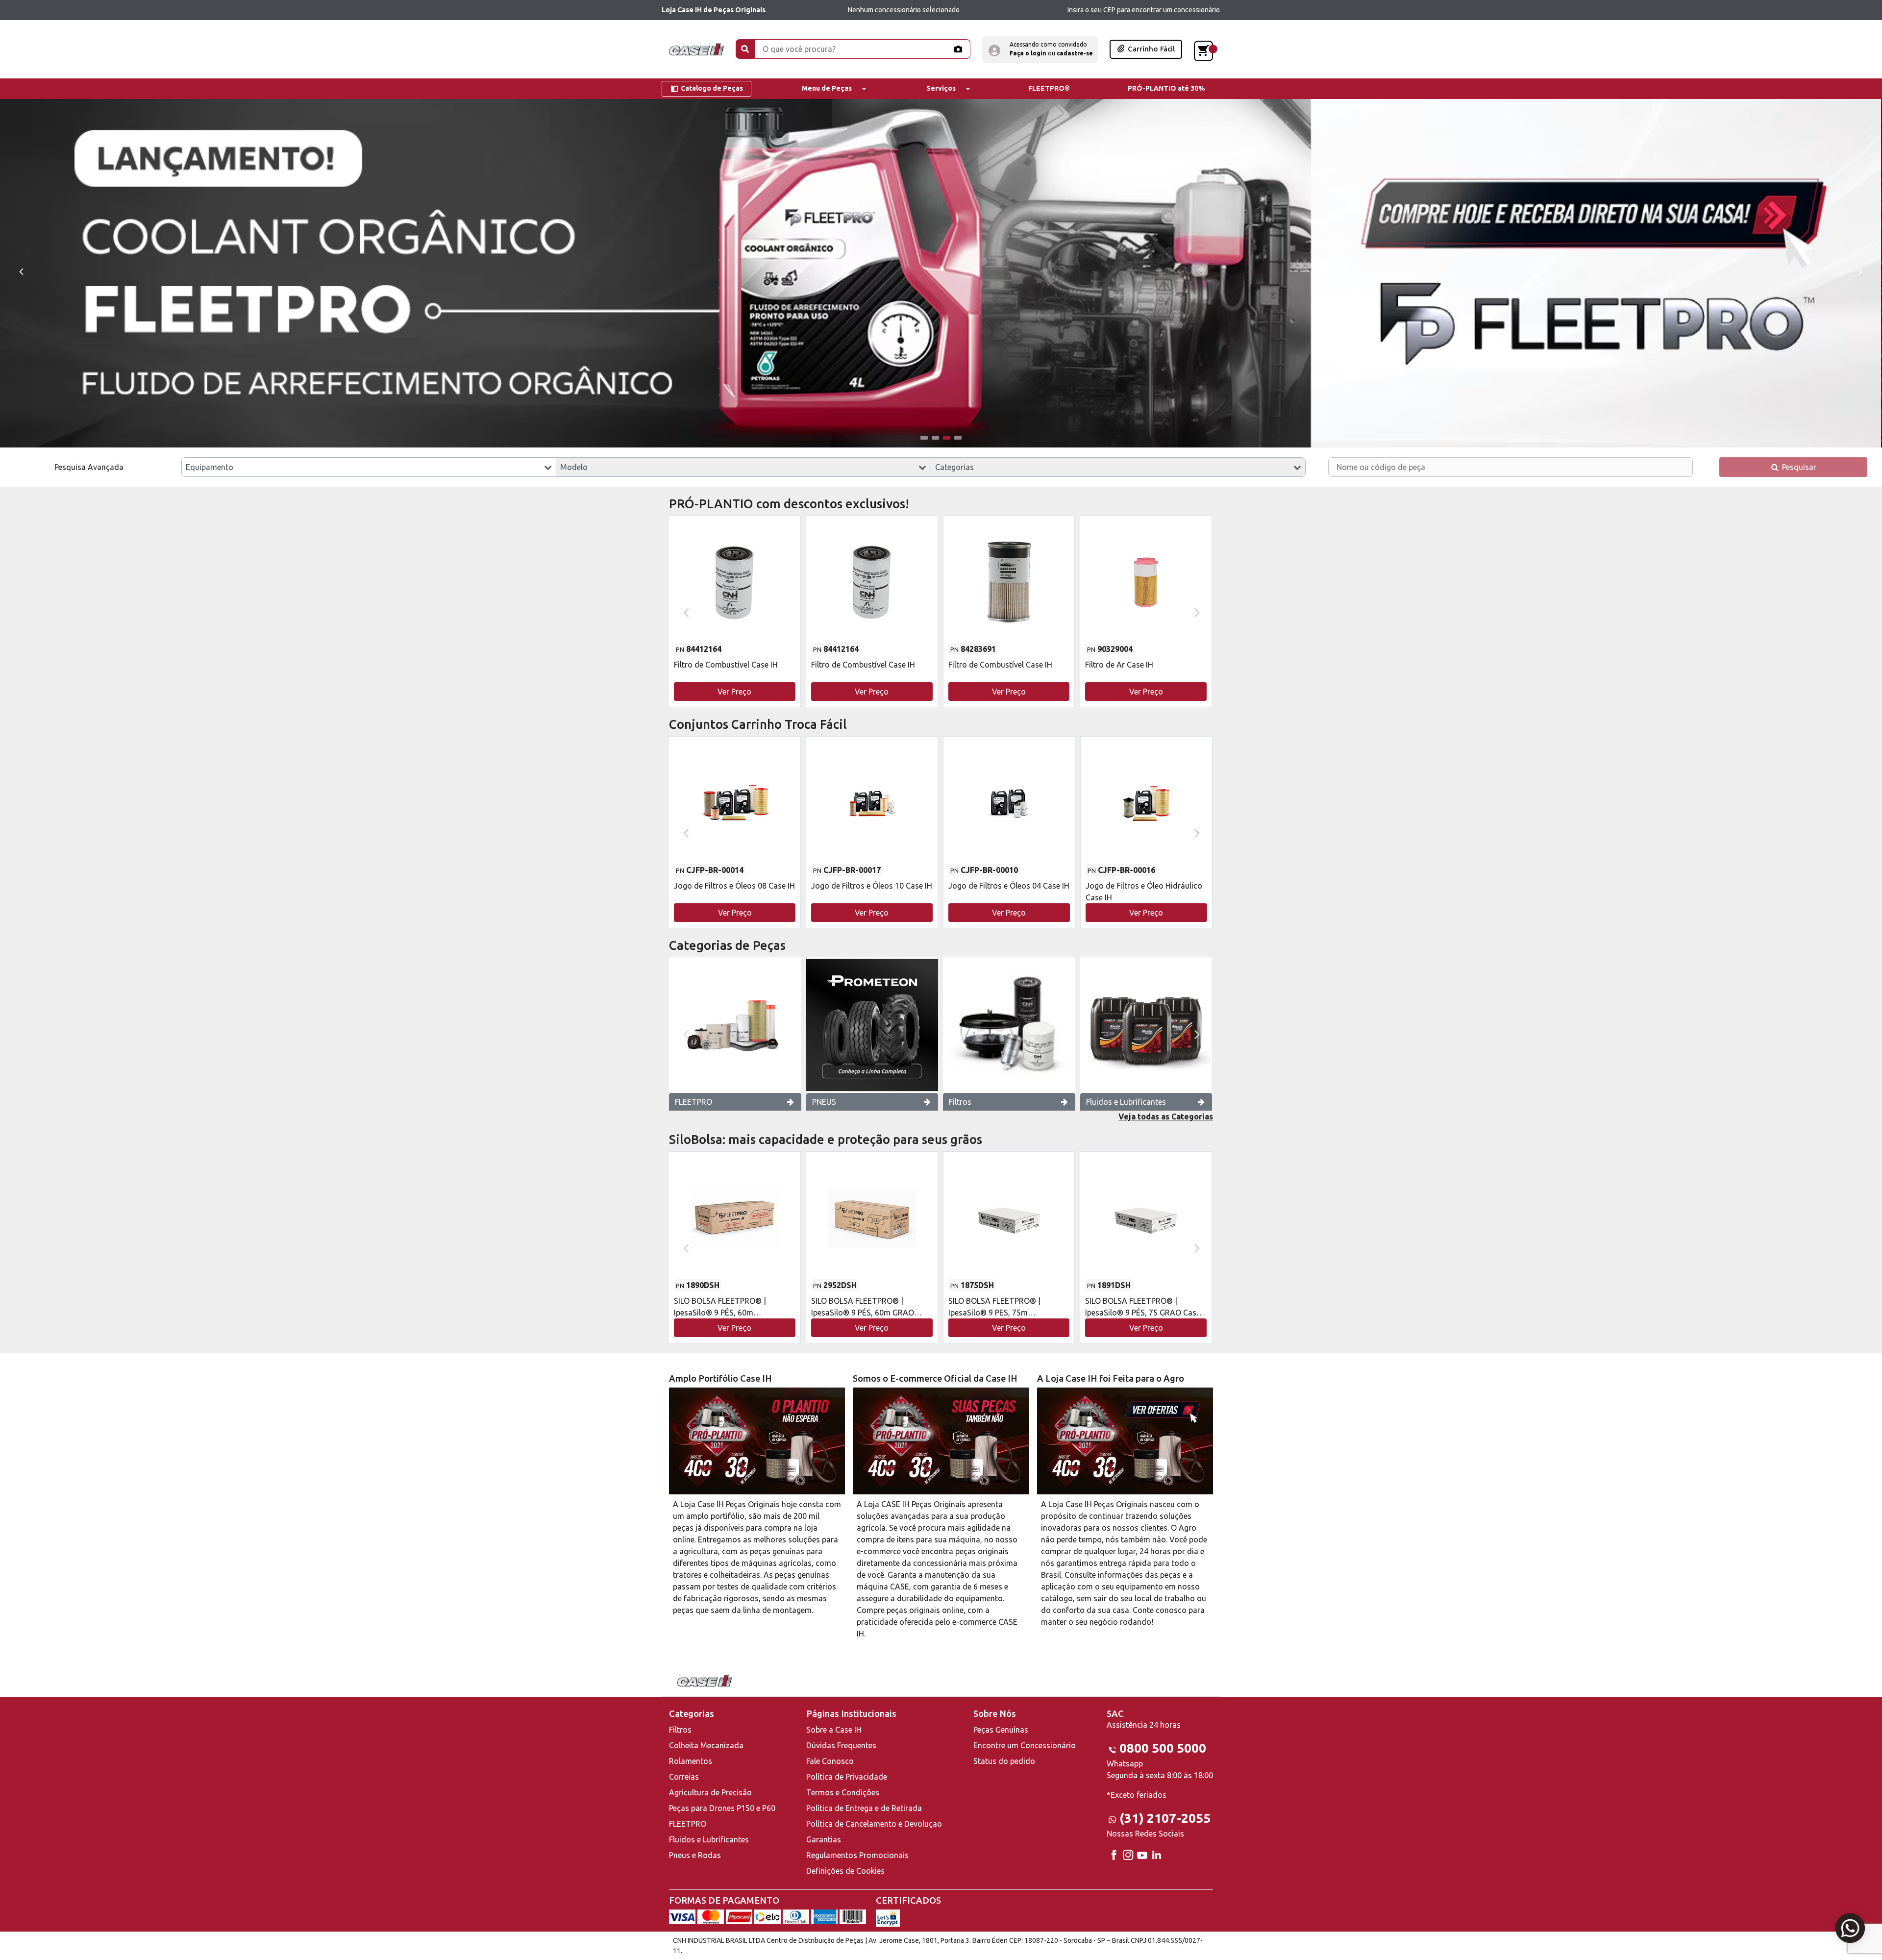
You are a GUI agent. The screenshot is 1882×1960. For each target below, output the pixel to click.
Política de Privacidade (847, 1777)
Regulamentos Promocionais (857, 1855)
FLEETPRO (693, 1102)
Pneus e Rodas (695, 1855)
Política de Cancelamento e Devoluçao (874, 1824)
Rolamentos (691, 1761)
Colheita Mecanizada (706, 1745)
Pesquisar (1798, 467)
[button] (1040, 49)
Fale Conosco (830, 1761)
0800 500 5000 (1163, 1748)
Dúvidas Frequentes (841, 1745)
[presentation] (21, 271)
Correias (684, 1777)
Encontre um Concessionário (1025, 1745)
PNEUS (824, 1102)
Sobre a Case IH (834, 1730)
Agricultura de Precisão (710, 1792)
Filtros (960, 1102)
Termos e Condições (843, 1792)
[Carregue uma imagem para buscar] (958, 49)
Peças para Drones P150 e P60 (722, 1808)
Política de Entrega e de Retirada (864, 1808)
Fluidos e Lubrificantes (1126, 1102)
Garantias (824, 1839)
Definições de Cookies (845, 1871)
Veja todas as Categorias (1166, 1116)
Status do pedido (1004, 1761)
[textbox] (369, 467)
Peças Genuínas (1001, 1730)
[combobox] (369, 467)
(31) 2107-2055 (1165, 1818)
